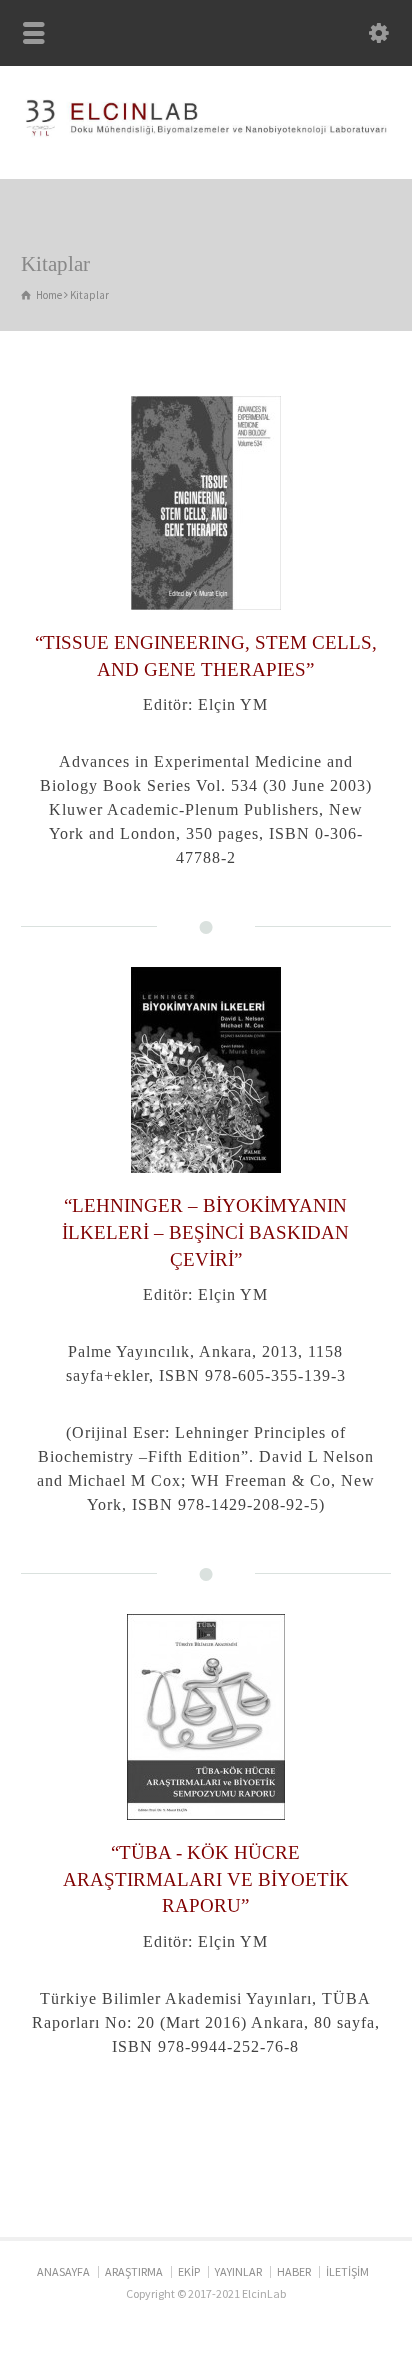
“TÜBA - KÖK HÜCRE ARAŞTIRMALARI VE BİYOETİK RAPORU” (206, 1879)
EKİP (189, 2271)
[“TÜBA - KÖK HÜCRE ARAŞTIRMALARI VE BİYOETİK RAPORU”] (206, 1717)
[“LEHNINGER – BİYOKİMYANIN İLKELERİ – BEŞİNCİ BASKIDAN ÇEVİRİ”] (206, 1070)
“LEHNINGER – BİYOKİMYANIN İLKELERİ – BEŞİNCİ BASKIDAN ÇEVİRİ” (205, 1232)
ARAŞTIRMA (134, 2271)
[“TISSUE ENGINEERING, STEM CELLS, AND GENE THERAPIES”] (206, 503)
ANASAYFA (63, 2271)
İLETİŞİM (347, 2271)
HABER (294, 2271)
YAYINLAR (238, 2271)
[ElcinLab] (206, 135)
